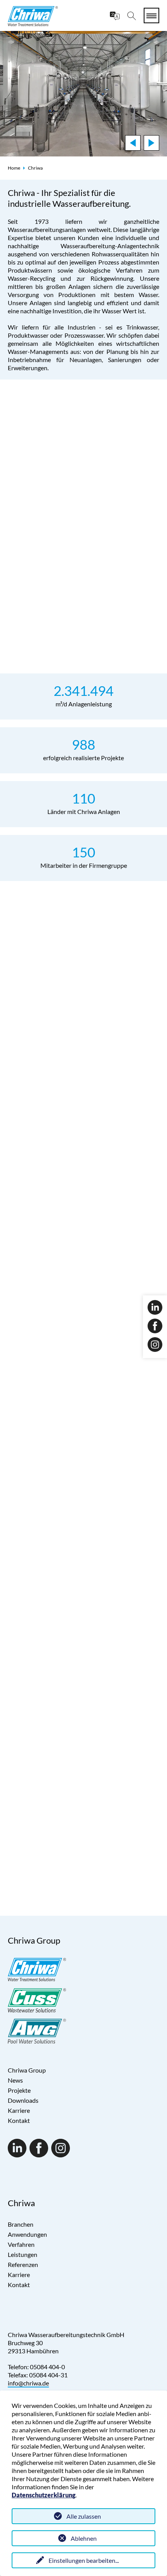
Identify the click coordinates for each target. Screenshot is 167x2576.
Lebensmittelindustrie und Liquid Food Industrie (84, 1819)
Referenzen (23, 2264)
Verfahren (21, 2244)
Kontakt (19, 2120)
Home (14, 168)
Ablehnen (84, 2538)
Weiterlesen (54, 1088)
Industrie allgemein (47, 1832)
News (61, 1277)
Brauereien (143, 1778)
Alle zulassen (84, 2516)
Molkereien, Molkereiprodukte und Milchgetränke (86, 1807)
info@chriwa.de (28, 2383)
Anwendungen (27, 2234)
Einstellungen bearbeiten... (84, 2560)
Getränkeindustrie (44, 1778)
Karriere (19, 2110)
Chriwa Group (27, 2070)
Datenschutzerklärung (43, 2495)
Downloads (23, 2100)
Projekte (19, 2090)
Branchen (21, 2224)
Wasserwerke (37, 1766)
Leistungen (23, 2254)
